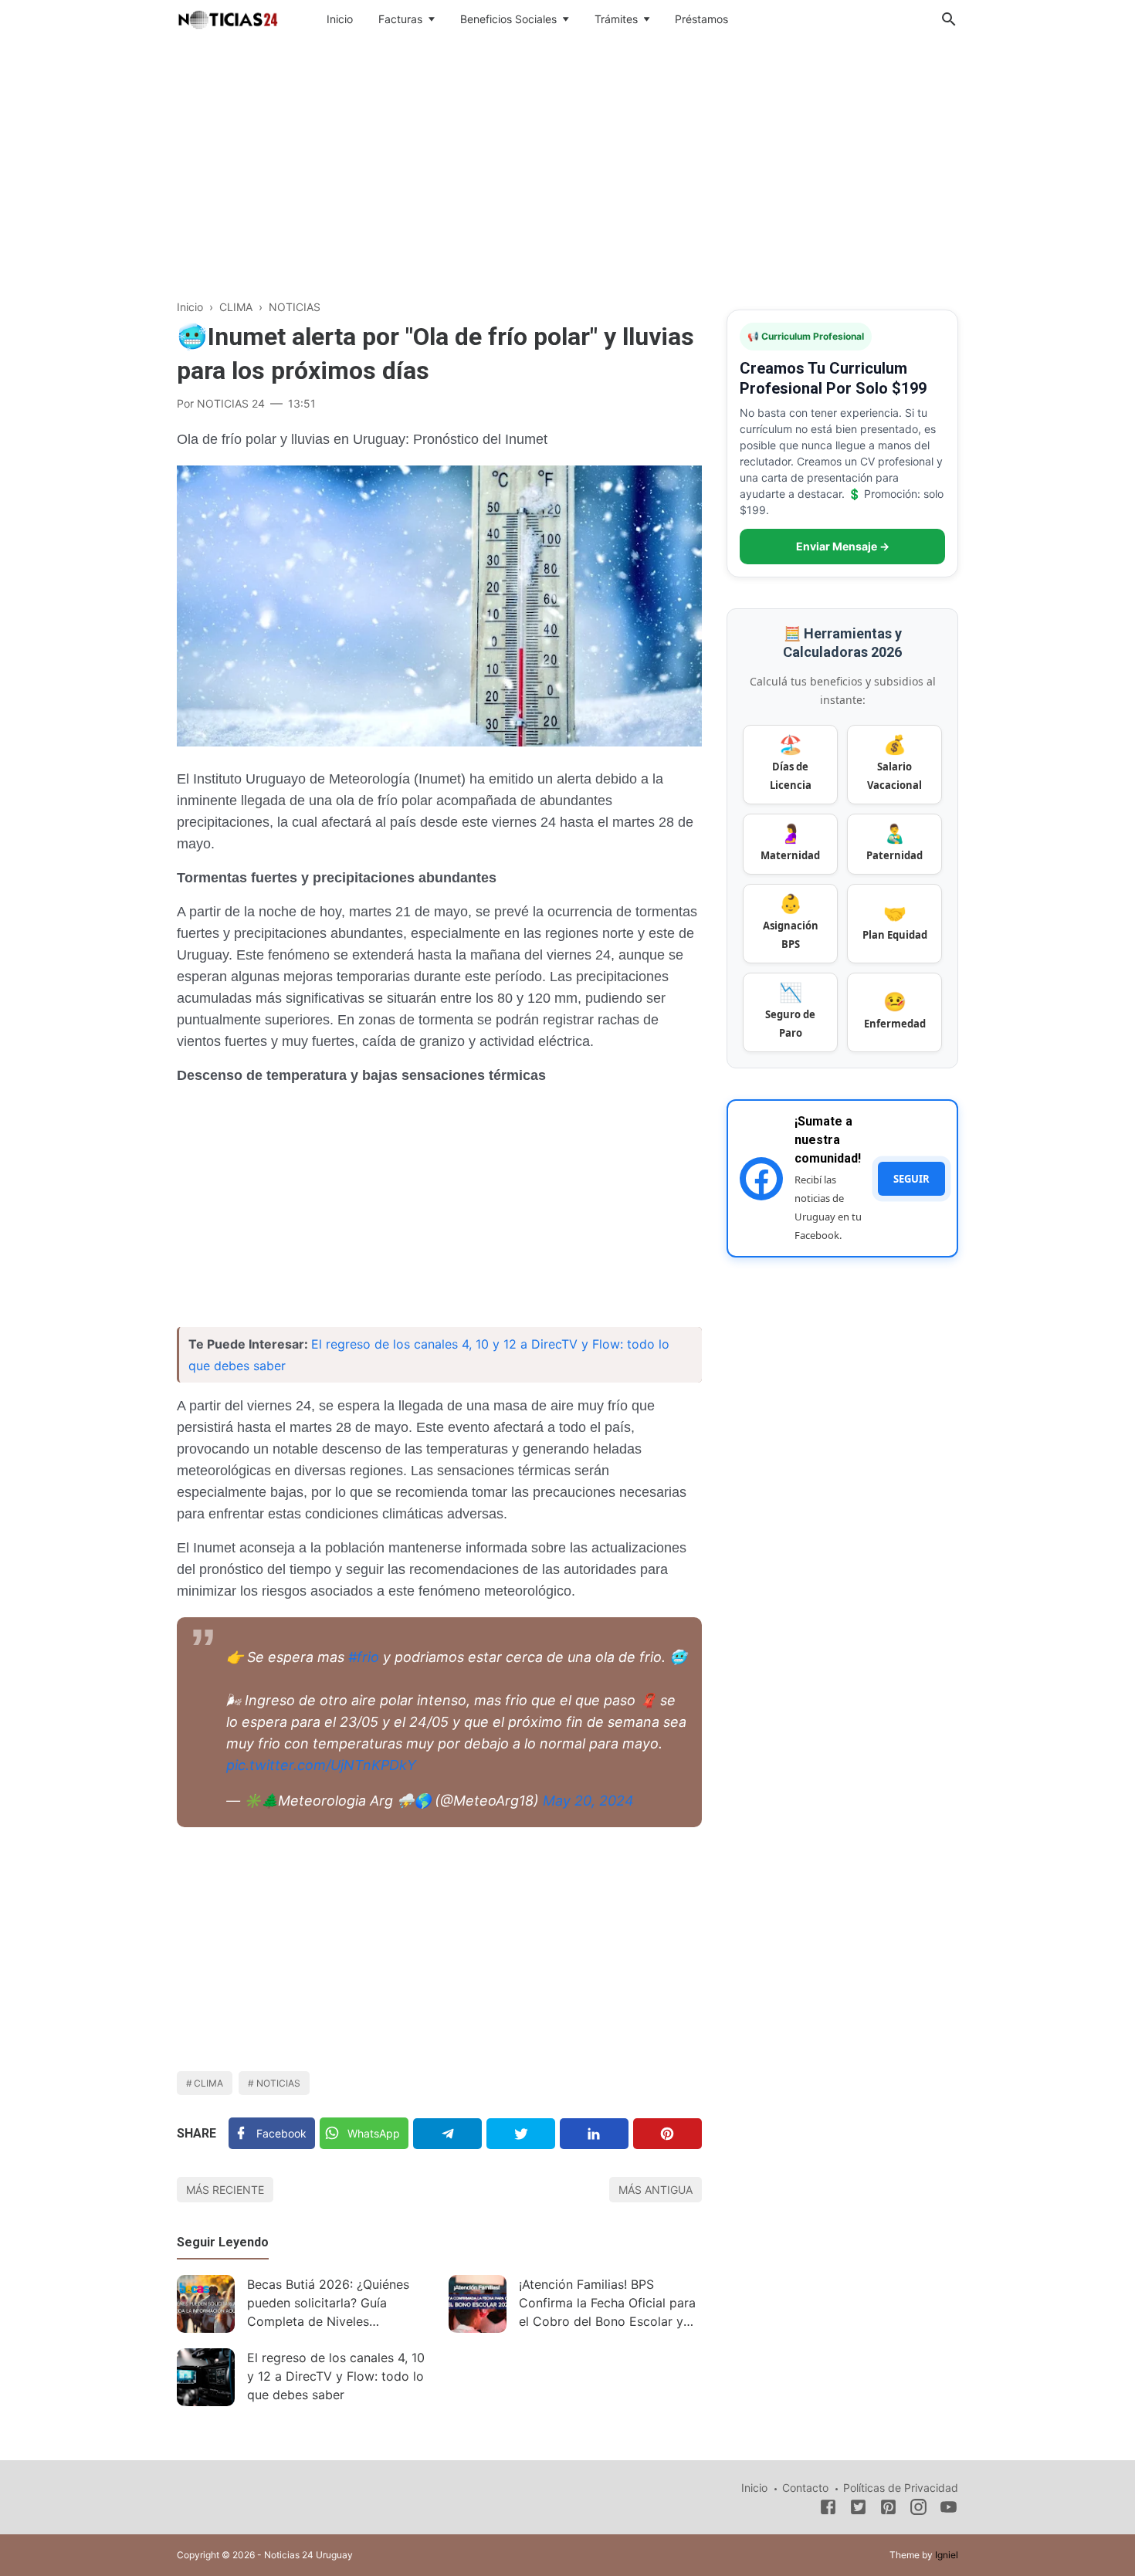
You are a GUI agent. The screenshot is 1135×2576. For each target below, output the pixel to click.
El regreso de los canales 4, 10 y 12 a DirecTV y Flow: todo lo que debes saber (336, 2376)
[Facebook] (828, 2510)
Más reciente (225, 2190)
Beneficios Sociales (508, 19)
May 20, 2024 (588, 1801)
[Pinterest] (667, 2134)
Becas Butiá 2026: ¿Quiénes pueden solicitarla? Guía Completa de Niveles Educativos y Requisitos (328, 2305)
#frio (364, 1657)
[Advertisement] (567, 165)
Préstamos (701, 19)
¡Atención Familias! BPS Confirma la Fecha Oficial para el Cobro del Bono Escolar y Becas (607, 2305)
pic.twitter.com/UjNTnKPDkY (321, 1765)
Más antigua (656, 2190)
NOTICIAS (278, 2083)
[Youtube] (949, 2510)
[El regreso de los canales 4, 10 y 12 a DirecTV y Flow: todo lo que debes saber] (206, 2377)
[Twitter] (521, 2134)
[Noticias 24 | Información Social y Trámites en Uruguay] (228, 18)
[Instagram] (918, 2510)
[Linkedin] (594, 2134)
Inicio (340, 19)
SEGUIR (911, 1179)
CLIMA (208, 2083)
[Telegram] (447, 2134)
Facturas (400, 19)
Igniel (947, 2555)
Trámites (616, 19)
